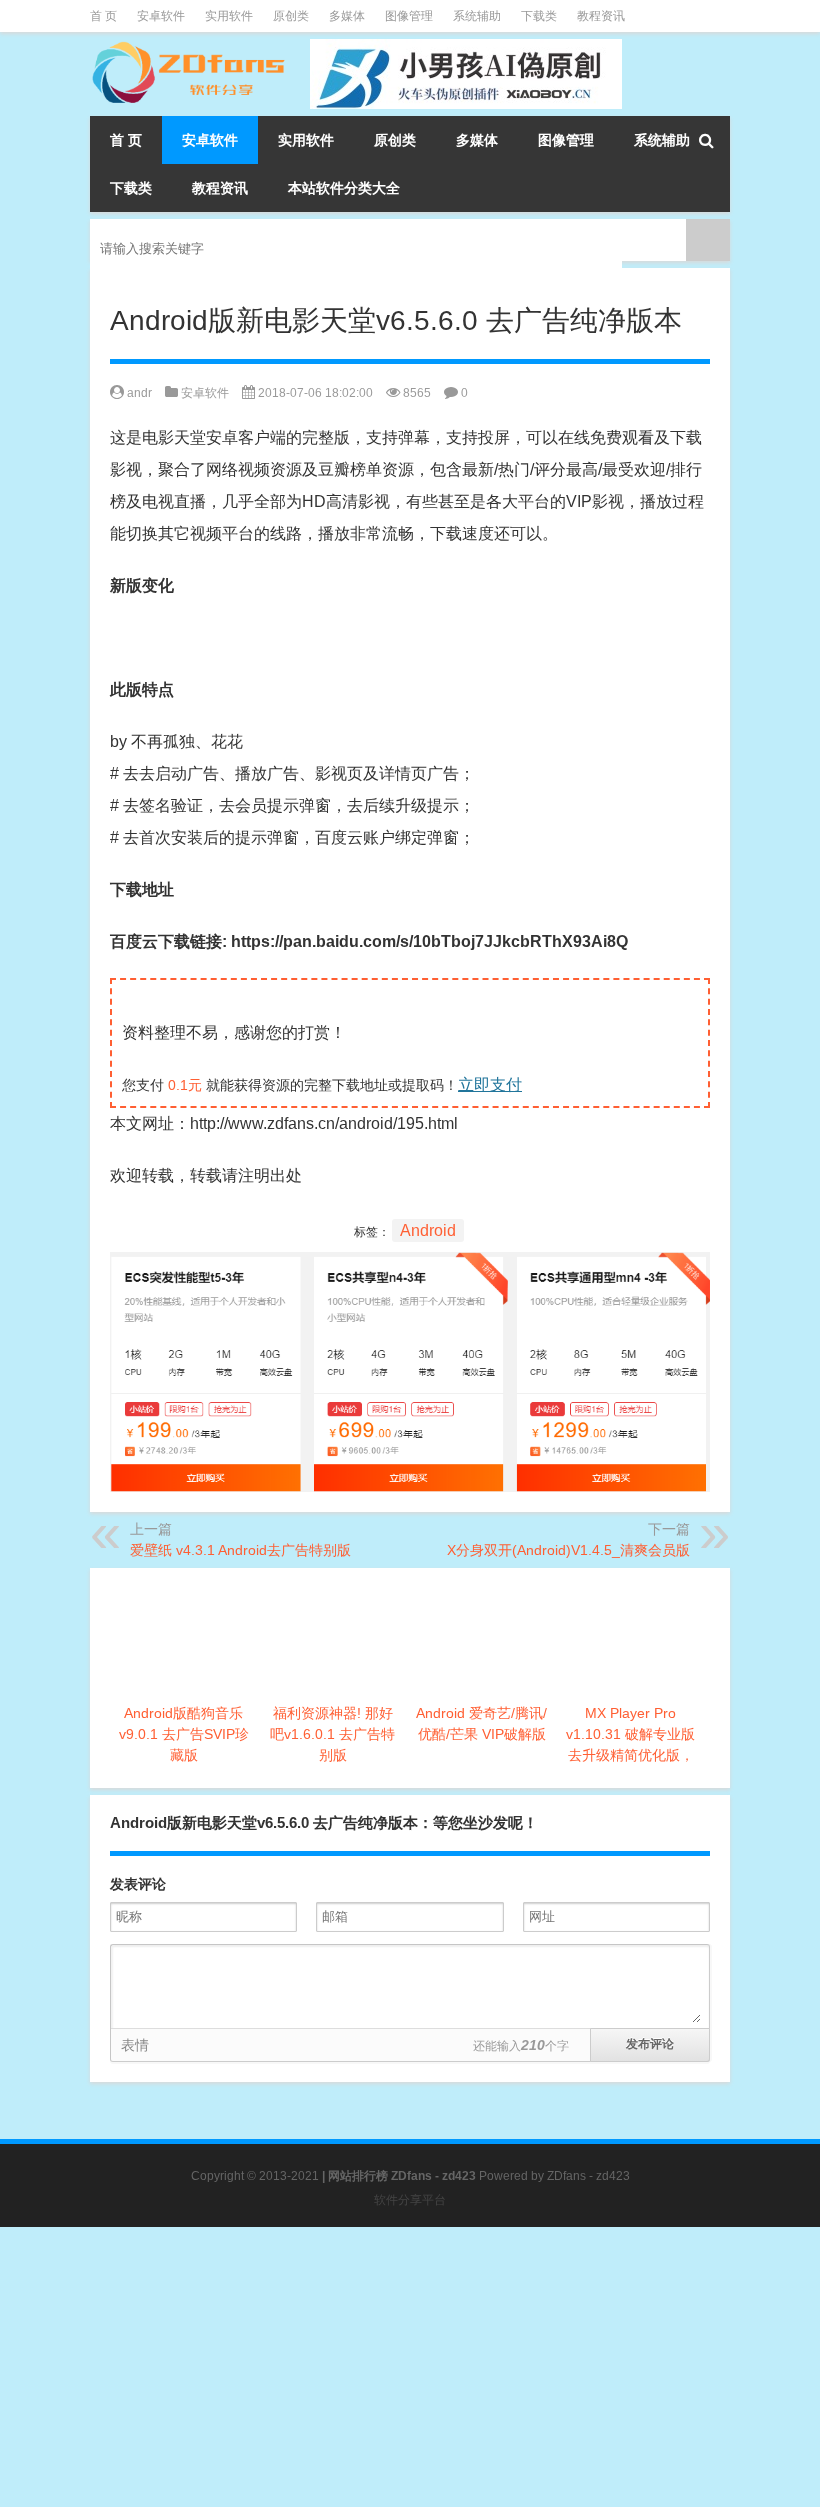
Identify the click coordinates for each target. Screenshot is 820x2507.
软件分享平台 (410, 2200)
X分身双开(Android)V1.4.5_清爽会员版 (568, 1550)
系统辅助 (477, 16)
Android (428, 1230)
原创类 (291, 16)
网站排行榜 (358, 2176)
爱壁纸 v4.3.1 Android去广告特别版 (240, 1550)
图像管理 (409, 16)
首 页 (103, 16)
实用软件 (229, 16)
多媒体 (347, 16)
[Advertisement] (410, 2367)
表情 (135, 2045)
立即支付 (490, 1084)
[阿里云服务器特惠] (410, 1267)
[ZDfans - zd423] (190, 46)
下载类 (539, 16)
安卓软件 (161, 16)
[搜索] (706, 140)
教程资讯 (601, 16)
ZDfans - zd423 (588, 2176)
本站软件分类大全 (344, 188)
